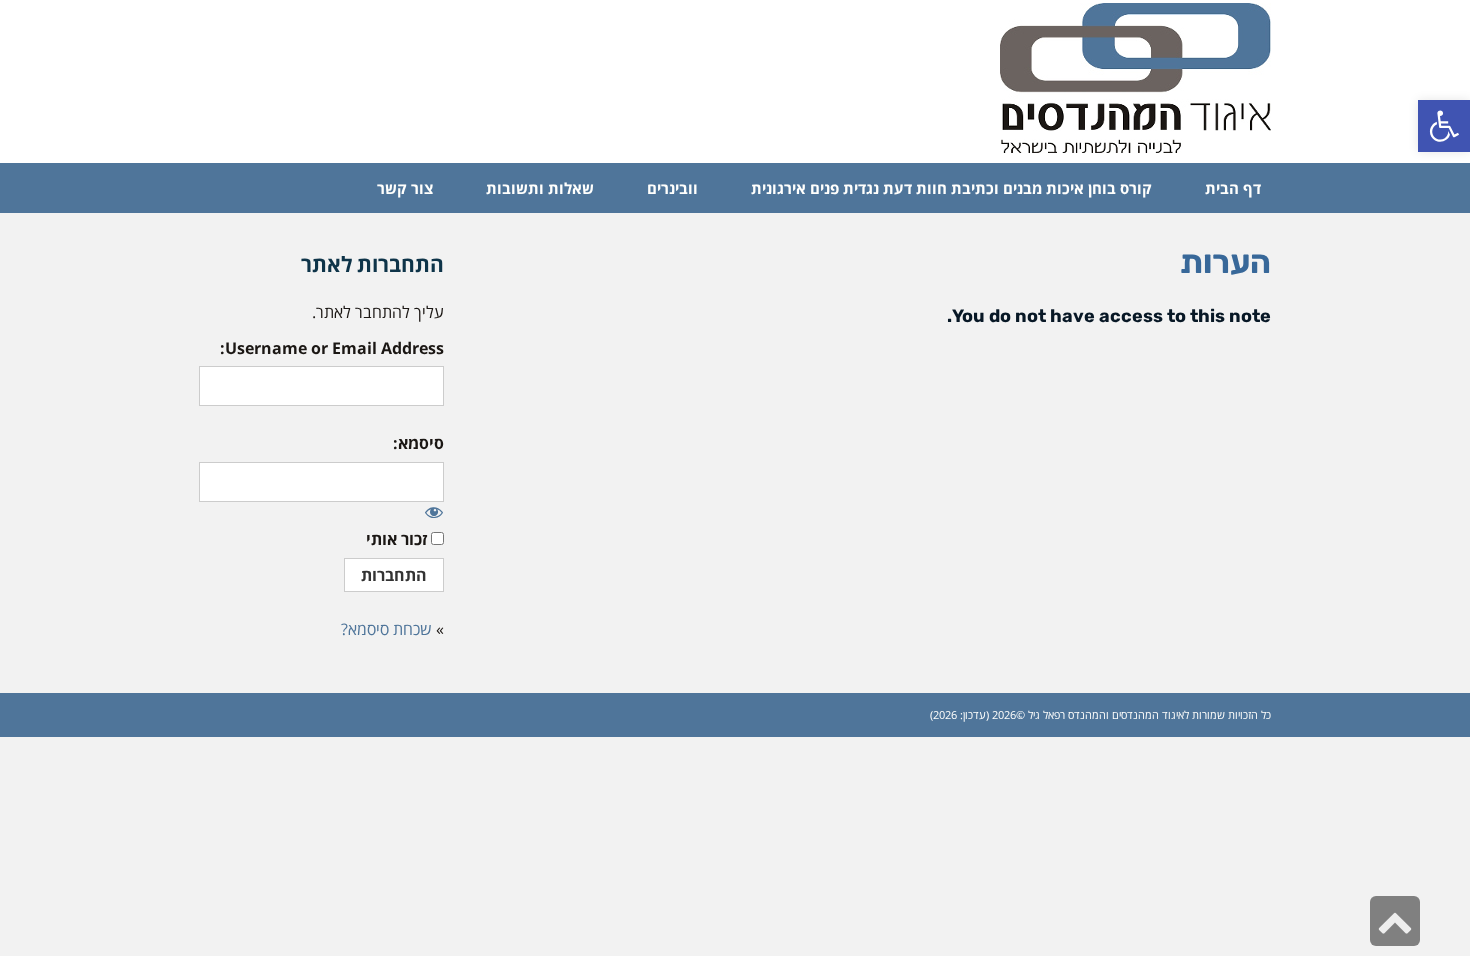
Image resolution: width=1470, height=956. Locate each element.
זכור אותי (396, 539)
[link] (1444, 126)
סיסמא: (418, 443)
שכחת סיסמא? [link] (386, 629)
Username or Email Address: (332, 348)
